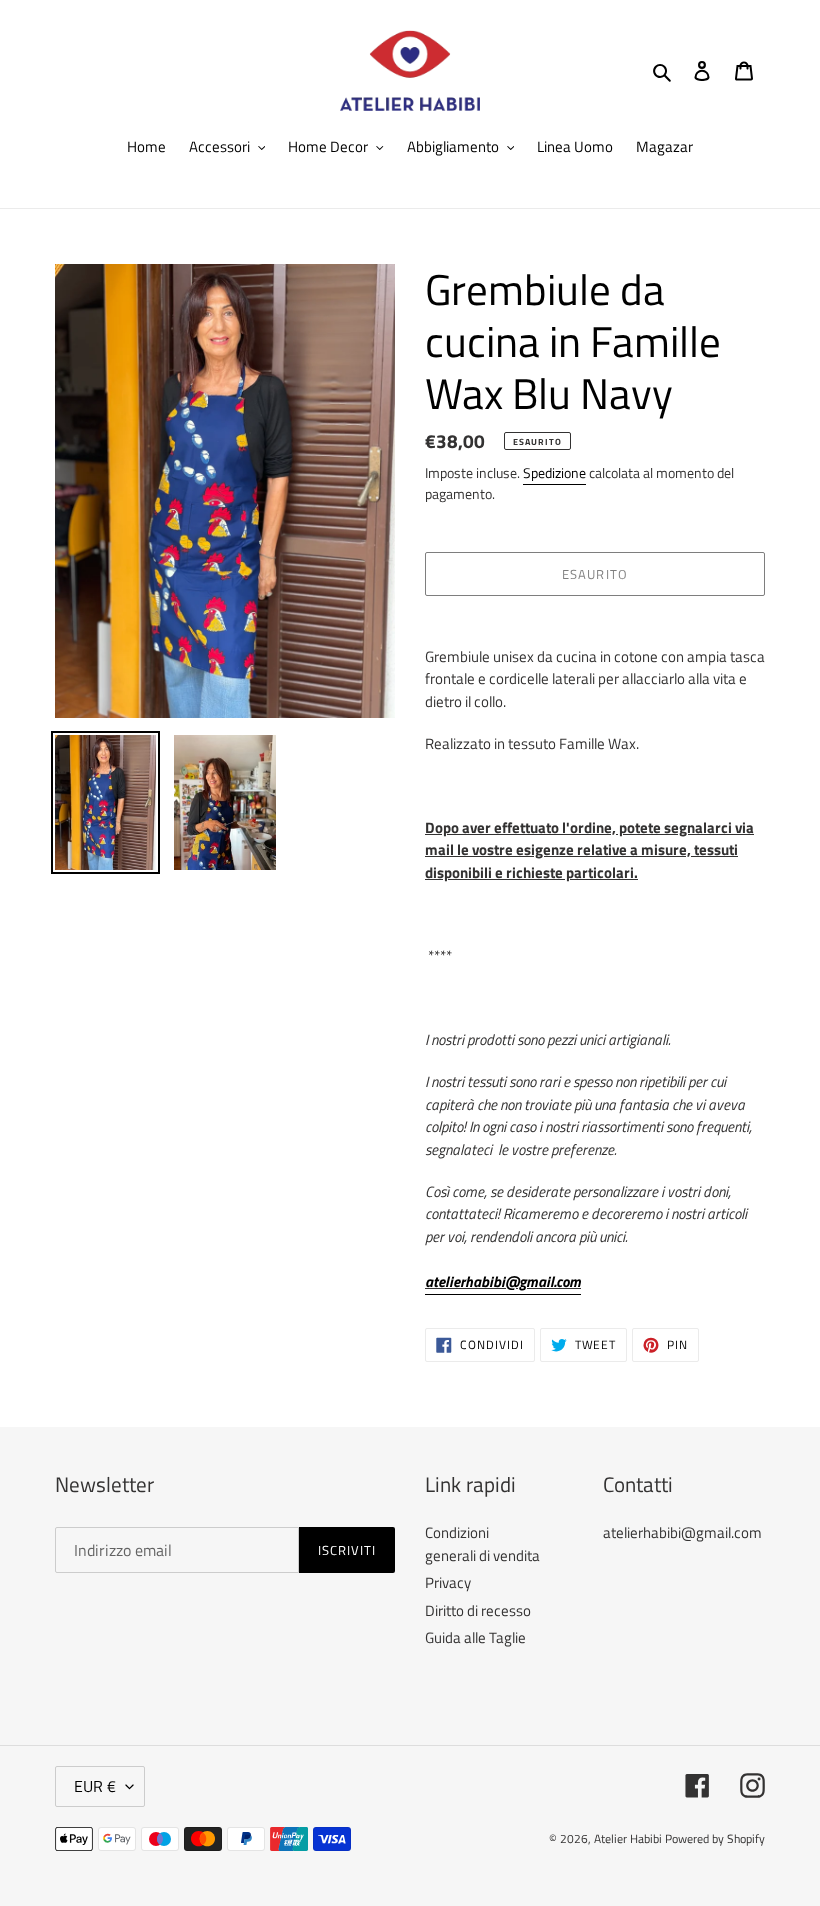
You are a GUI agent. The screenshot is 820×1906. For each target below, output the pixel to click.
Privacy (448, 1582)
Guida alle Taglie (475, 1637)
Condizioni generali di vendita (482, 1544)
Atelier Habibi (628, 1838)
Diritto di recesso (478, 1610)
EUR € (95, 1786)
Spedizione (554, 472)
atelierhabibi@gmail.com (503, 1281)
